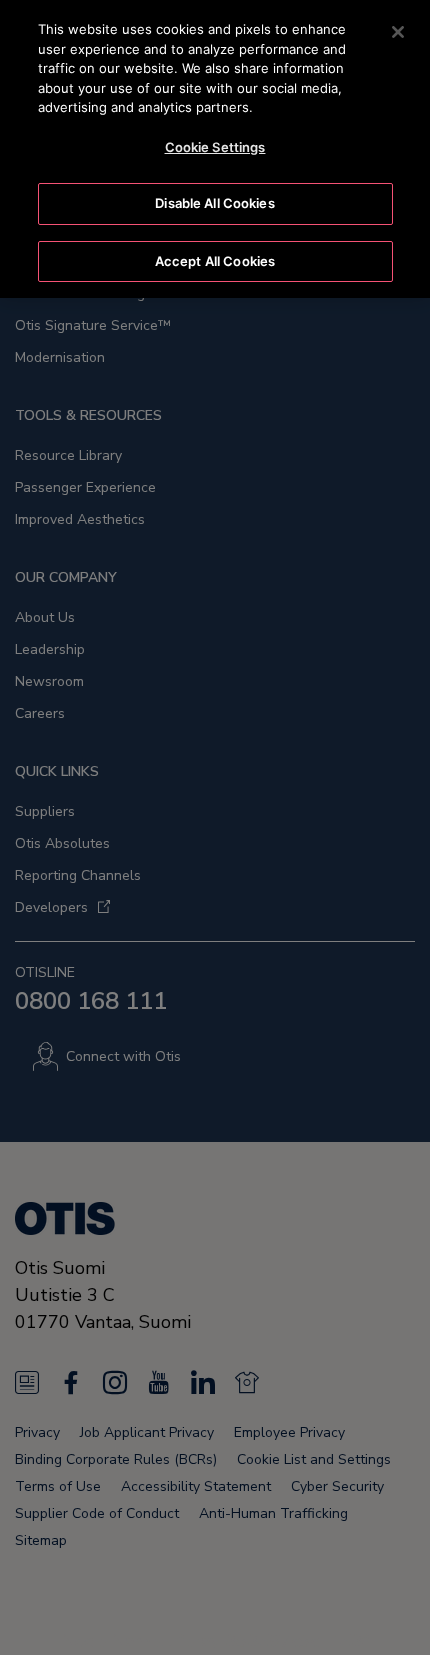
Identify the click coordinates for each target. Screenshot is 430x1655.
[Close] (398, 32)
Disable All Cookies (214, 203)
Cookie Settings (215, 147)
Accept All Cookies (215, 261)
